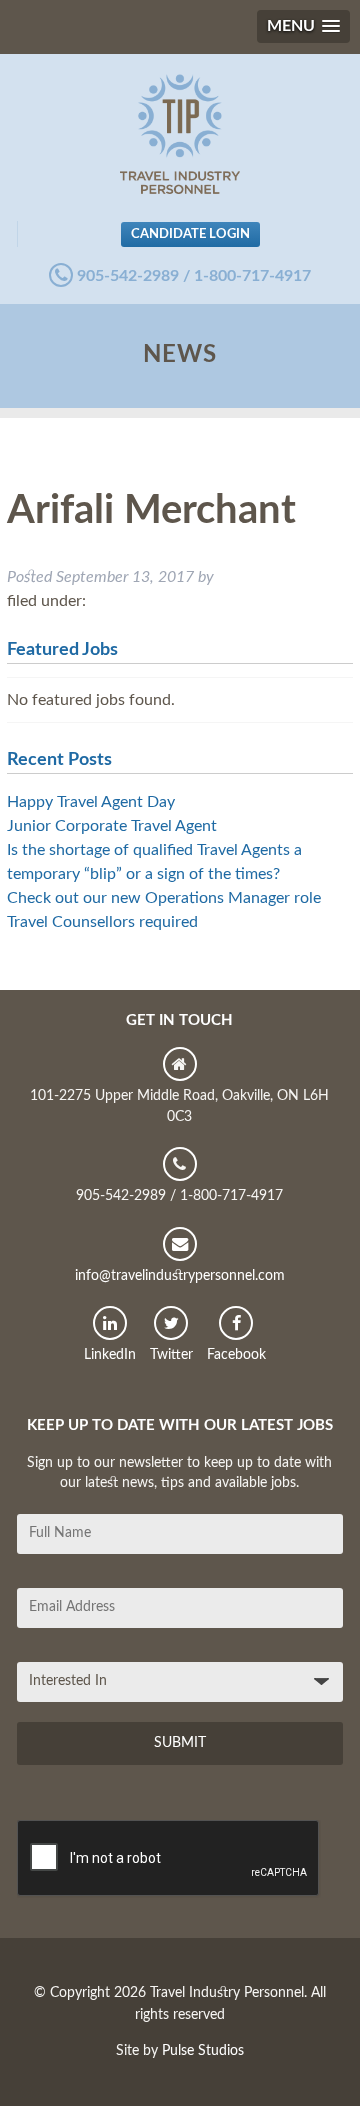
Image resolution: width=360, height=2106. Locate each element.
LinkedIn (110, 1355)
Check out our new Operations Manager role (164, 898)
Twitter (171, 1355)
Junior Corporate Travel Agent (112, 826)
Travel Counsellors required (102, 922)
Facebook (236, 1355)
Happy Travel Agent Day (91, 802)
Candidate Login (190, 234)
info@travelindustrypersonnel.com (180, 1276)
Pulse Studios (203, 2050)
